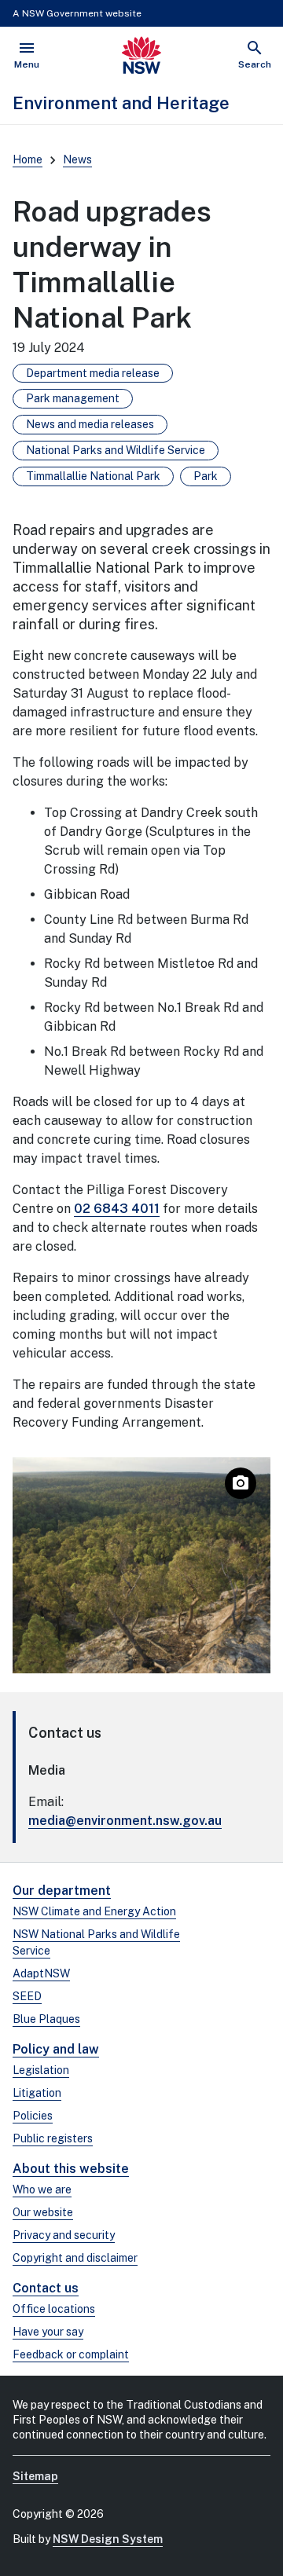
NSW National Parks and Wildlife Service (96, 1942)
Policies (33, 2116)
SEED (27, 1996)
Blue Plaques (46, 2019)
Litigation (37, 2093)
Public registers (53, 2138)
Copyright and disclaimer (75, 2258)
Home (28, 159)
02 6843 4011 (117, 1209)
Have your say (48, 2332)
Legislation (41, 2070)
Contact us (46, 2288)
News (77, 159)
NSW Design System (108, 2539)
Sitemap (35, 2476)
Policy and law (56, 2049)
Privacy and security (64, 2235)
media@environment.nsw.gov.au (125, 1821)
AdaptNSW (41, 1973)
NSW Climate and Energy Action (94, 1911)
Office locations (54, 2309)
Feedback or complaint (71, 2354)
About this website (71, 2169)
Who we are (42, 2189)
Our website (43, 2212)
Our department (62, 1891)
